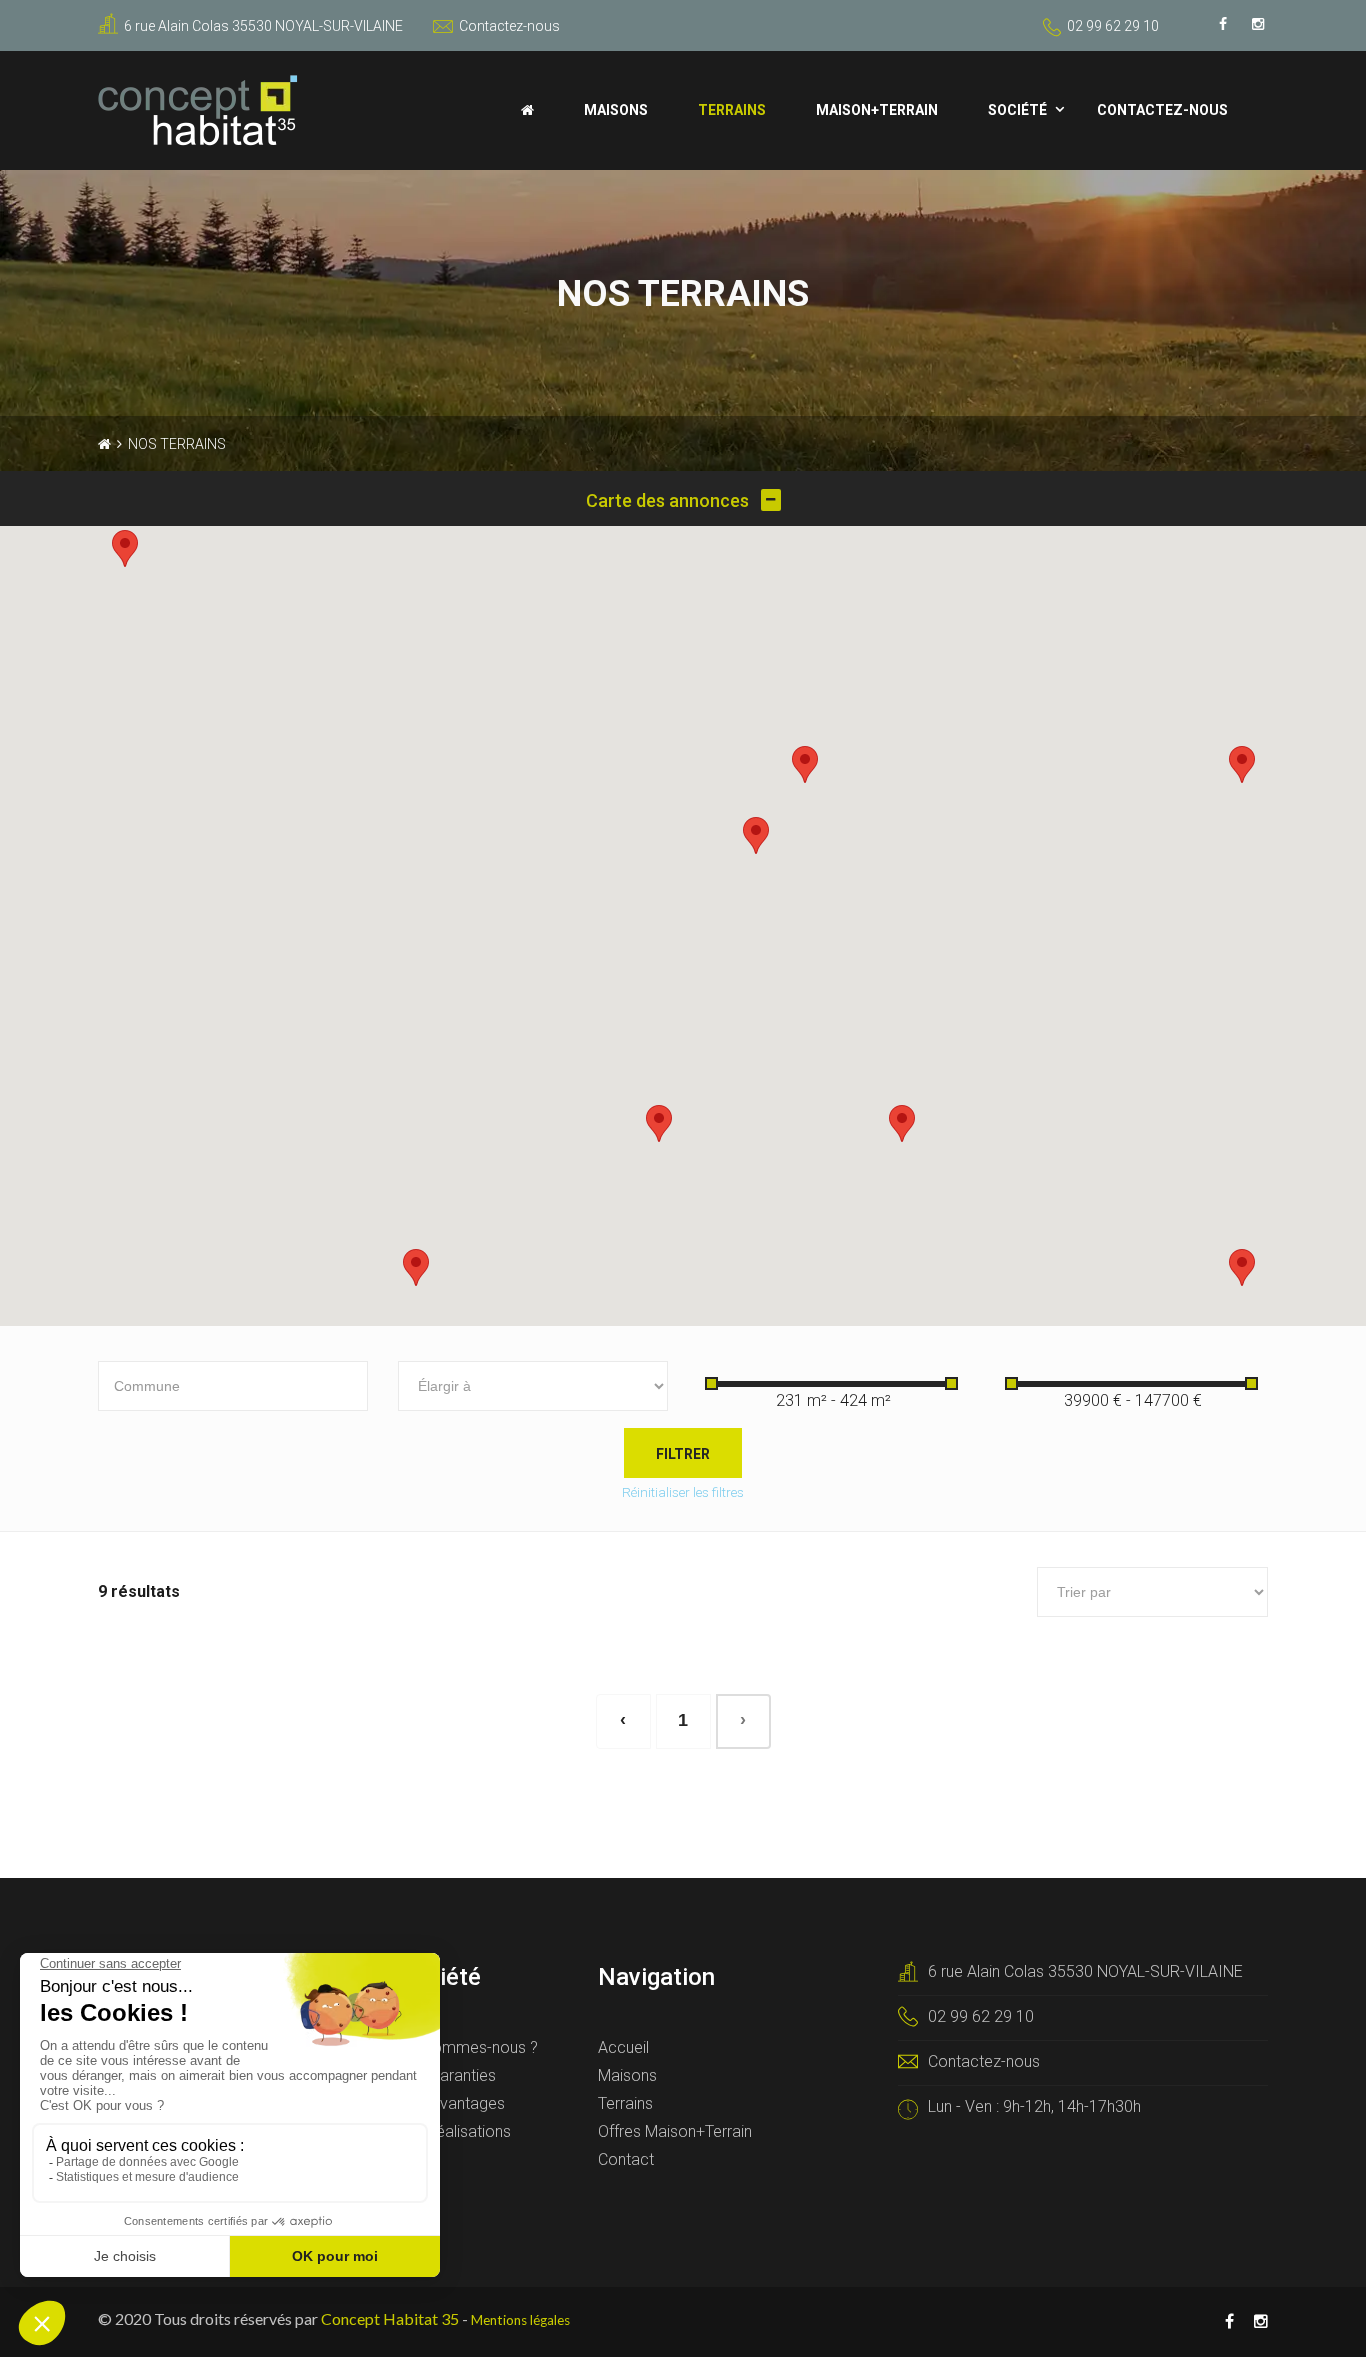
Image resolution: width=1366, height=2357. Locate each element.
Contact (626, 2159)
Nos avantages (451, 2103)
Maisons (616, 110)
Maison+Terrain (877, 110)
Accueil (623, 2047)
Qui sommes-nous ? (468, 2047)
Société (1017, 110)
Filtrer (683, 1454)
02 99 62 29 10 (1113, 26)
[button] (416, 1267)
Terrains (732, 110)
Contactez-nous (509, 26)
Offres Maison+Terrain (675, 2131)
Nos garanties (447, 2075)
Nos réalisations (454, 2131)
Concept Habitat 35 (390, 2318)
